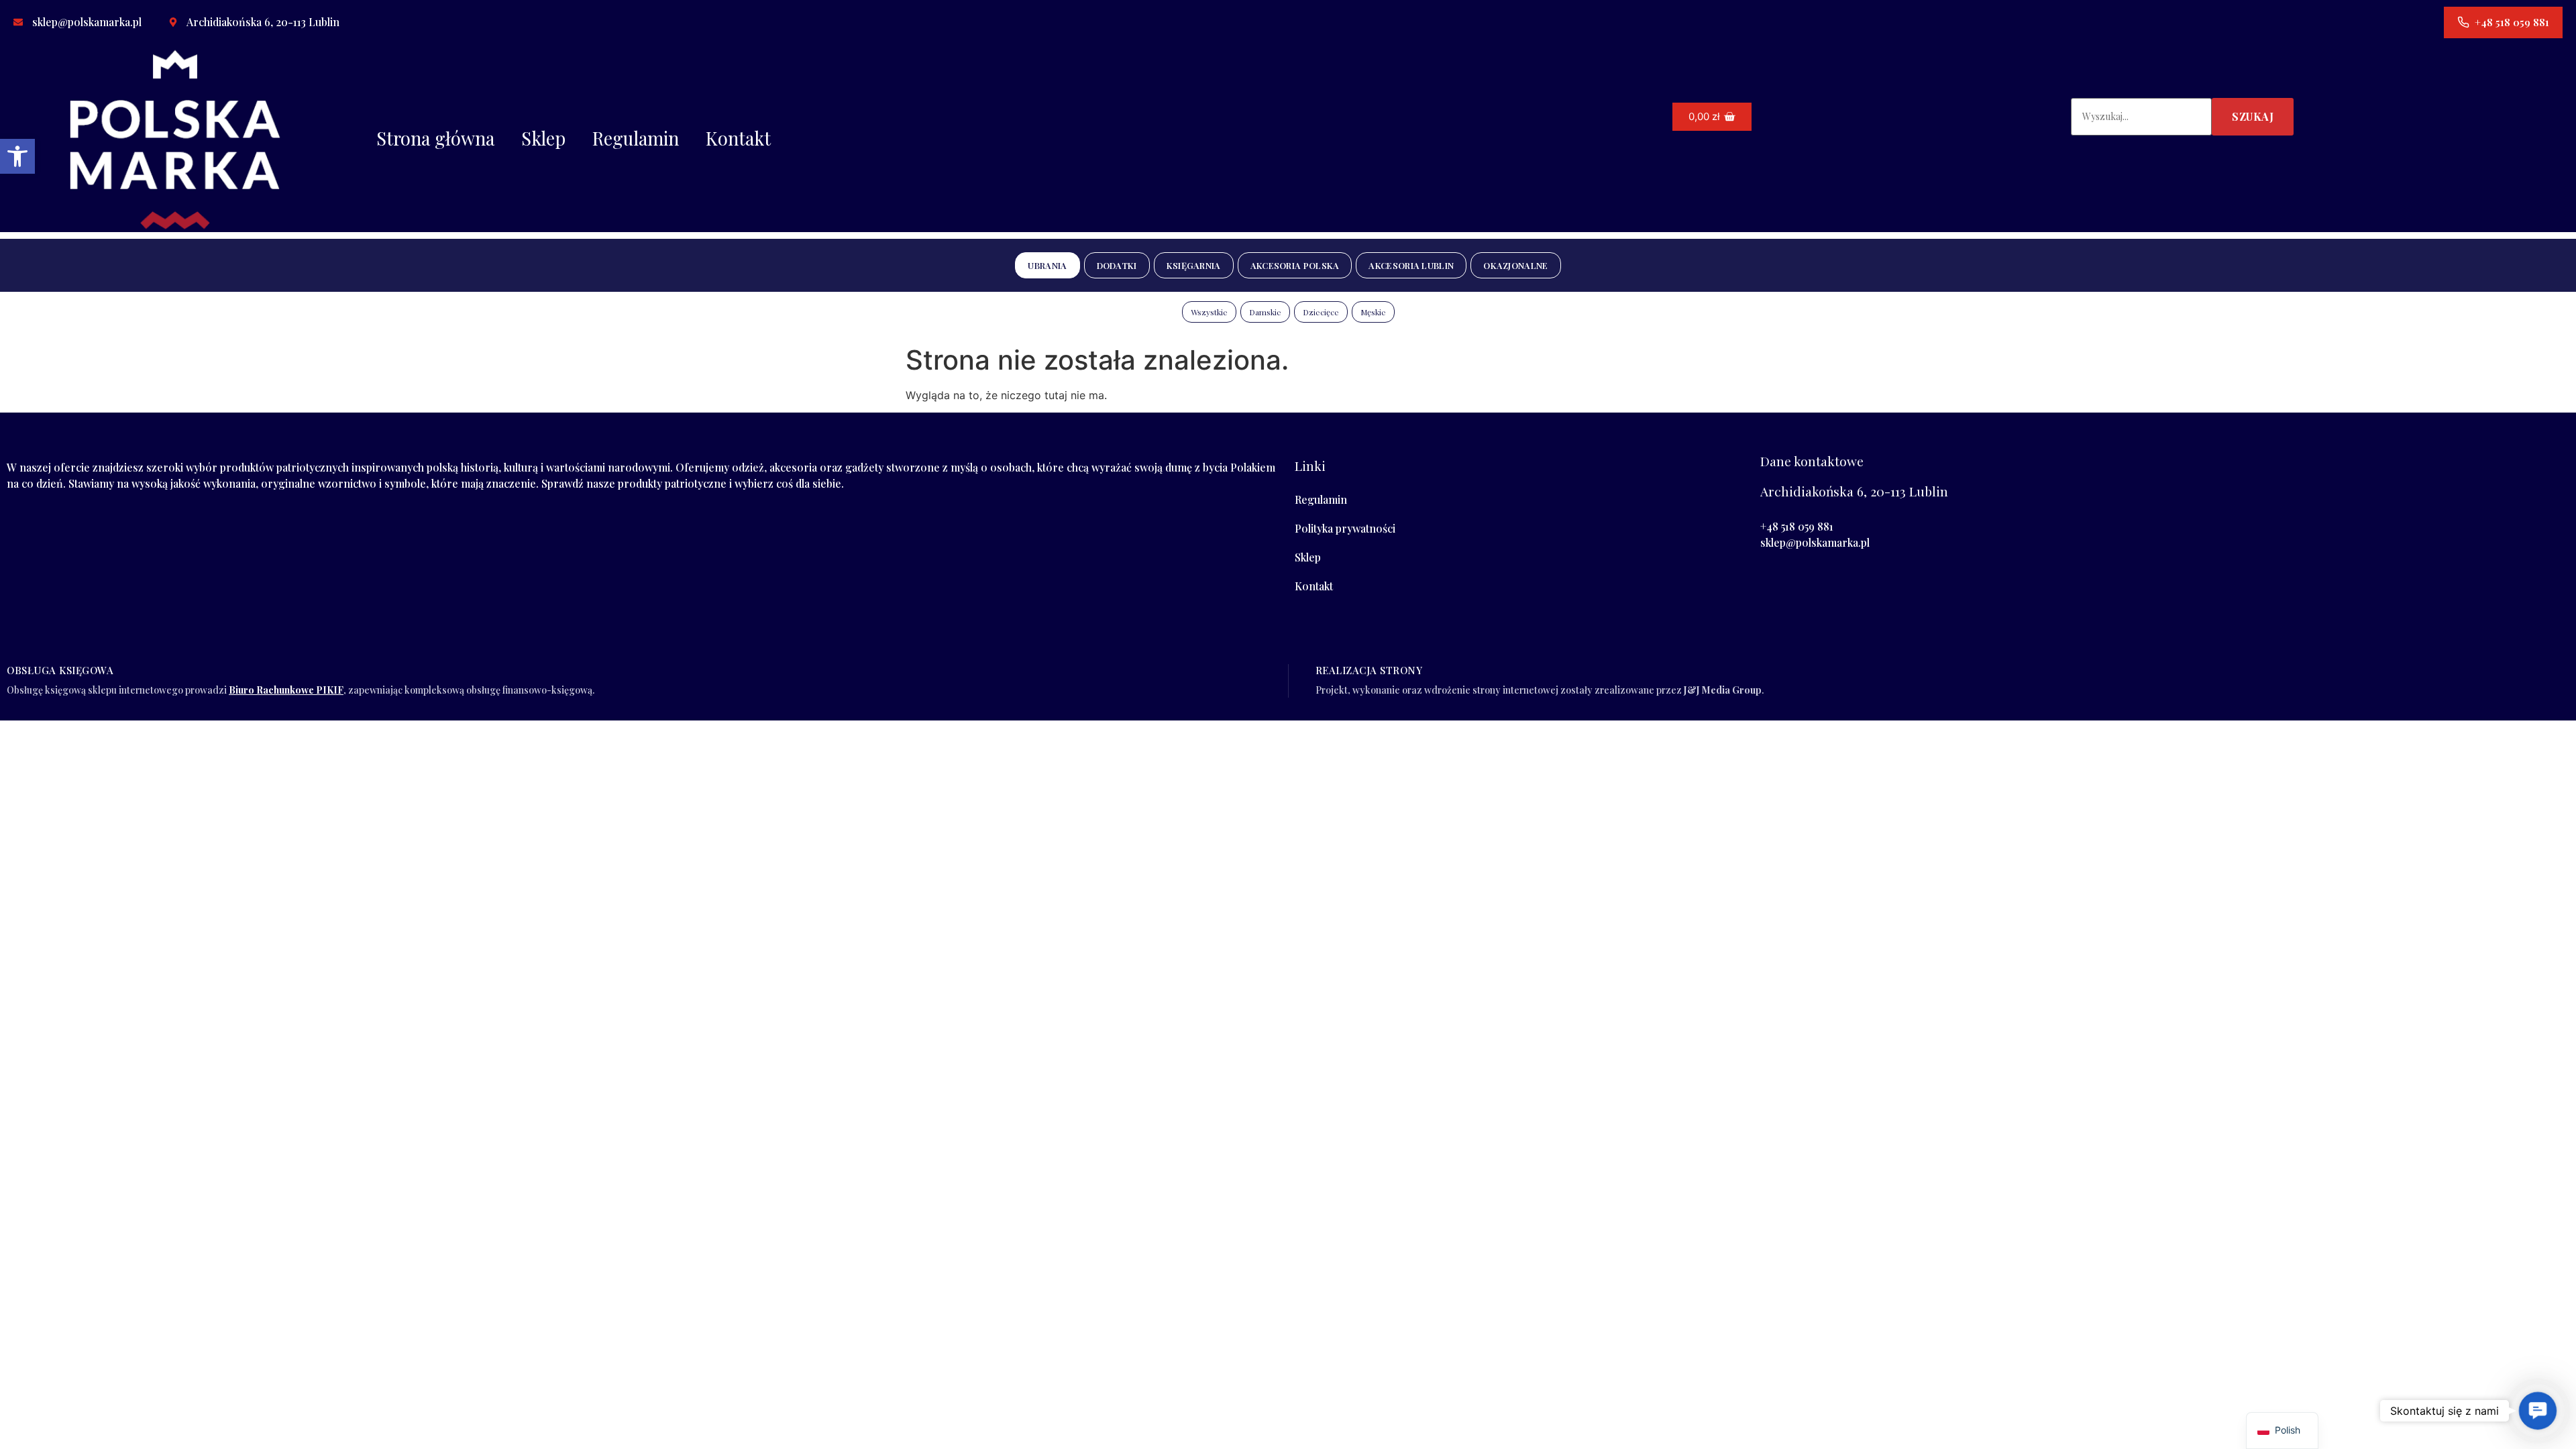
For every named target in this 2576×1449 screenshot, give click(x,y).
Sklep (543, 138)
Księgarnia (1194, 265)
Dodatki (1117, 265)
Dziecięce (1321, 312)
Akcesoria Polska (1295, 265)
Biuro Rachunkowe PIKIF (286, 690)
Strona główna (435, 138)
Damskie (1265, 312)
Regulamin (636, 138)
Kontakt (738, 138)
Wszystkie (1209, 312)
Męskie (1373, 312)
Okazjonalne (1515, 265)
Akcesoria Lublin (1411, 265)
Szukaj (2253, 116)
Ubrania (1047, 265)
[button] (17, 156)
